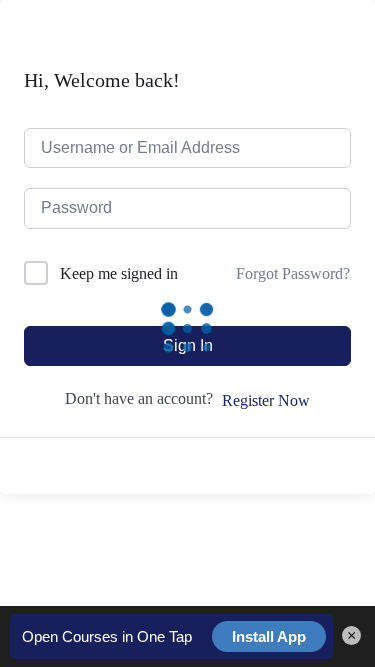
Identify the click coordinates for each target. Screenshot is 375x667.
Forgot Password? (293, 273)
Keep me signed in (119, 273)
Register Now (266, 400)
